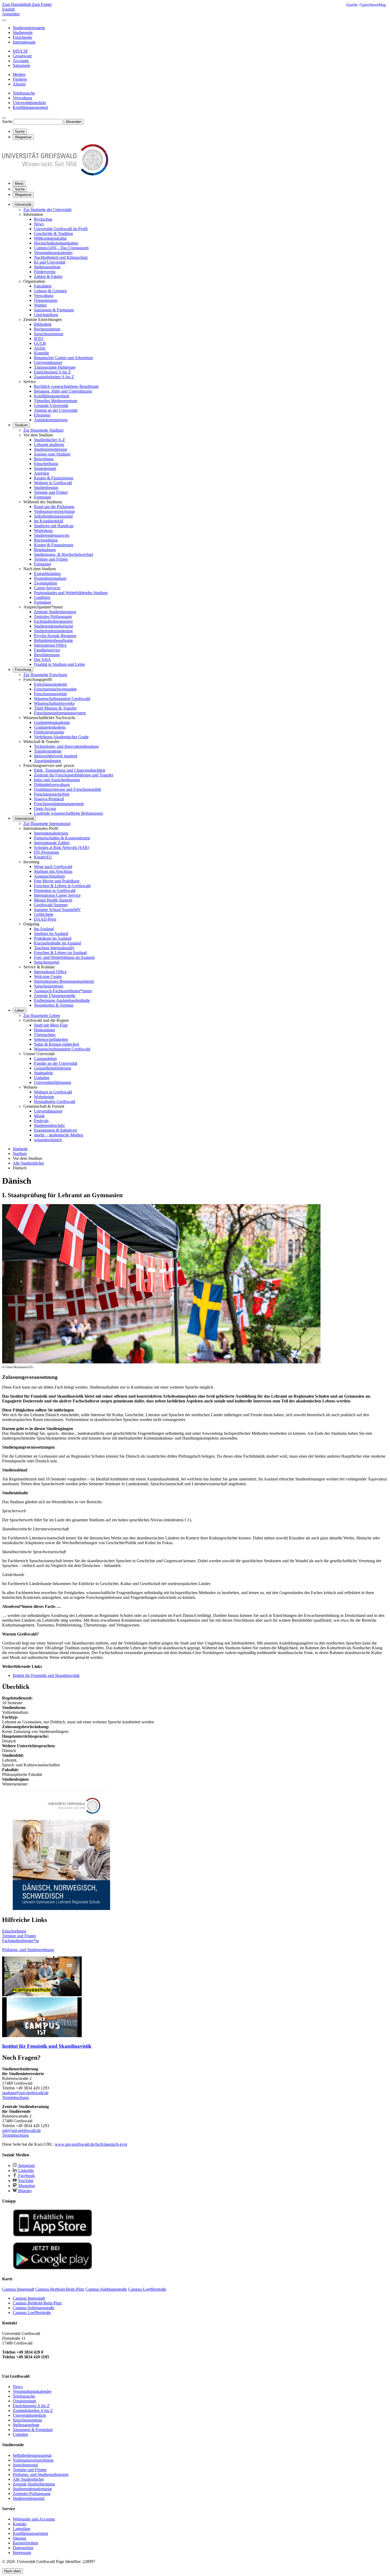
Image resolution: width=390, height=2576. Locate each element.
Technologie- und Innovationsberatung (66, 746)
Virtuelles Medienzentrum (56, 401)
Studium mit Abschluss (53, 871)
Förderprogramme (49, 732)
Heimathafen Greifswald (55, 1102)
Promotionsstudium (50, 578)
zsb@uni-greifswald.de (21, 2130)
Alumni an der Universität (56, 410)
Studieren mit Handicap (54, 526)
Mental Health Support (53, 900)
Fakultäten (43, 286)
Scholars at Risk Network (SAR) (62, 847)
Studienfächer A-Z (49, 440)
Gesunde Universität (51, 405)
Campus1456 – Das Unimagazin (61, 248)
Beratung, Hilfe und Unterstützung (63, 391)
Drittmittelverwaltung (52, 785)
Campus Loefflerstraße (32, 2313)
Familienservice (47, 650)
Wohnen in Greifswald (53, 483)
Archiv (40, 348)
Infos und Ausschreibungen (57, 780)
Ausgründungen (47, 761)
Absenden (73, 122)
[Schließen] (4, 20)
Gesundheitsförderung (53, 1068)
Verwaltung (44, 296)
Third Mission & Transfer (55, 708)
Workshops (43, 531)
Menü (19, 184)
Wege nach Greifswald (53, 867)
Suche (7, 121)
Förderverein (45, 272)
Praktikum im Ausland (53, 938)
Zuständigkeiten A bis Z (54, 377)
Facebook (26, 2176)
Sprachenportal (47, 962)
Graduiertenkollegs (50, 727)
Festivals (41, 1121)
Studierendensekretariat (53, 626)
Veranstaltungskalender (53, 253)
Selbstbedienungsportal (53, 516)
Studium (21, 425)
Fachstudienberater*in (21, 1941)
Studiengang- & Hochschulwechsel (64, 554)
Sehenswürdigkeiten (51, 1039)
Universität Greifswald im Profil (61, 229)
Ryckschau (43, 219)
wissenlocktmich (48, 1140)
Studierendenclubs (49, 1125)
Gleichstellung (46, 315)
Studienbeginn (46, 488)
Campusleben (45, 1059)
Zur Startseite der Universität (47, 210)
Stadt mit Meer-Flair (51, 1025)
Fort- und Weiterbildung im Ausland (64, 957)
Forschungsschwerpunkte (55, 689)
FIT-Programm (46, 852)
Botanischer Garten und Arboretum (63, 358)
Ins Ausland (44, 929)
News (39, 224)
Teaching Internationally (54, 948)
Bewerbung (44, 459)
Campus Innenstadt (29, 2298)
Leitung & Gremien (50, 291)
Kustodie (42, 353)
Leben (19, 1010)
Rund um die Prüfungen (54, 507)
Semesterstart (45, 468)
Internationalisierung (51, 833)
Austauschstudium (49, 876)
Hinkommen (44, 1030)
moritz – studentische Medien (59, 1135)
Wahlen (40, 305)
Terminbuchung (15, 2098)
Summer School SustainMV (57, 910)
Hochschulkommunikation (56, 243)
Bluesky (25, 2191)
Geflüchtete (44, 914)
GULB (40, 343)
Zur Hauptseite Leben (42, 1016)
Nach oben (12, 2571)
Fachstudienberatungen (53, 621)
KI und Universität (50, 262)
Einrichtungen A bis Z (52, 372)
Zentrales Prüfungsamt (53, 617)
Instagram (26, 2165)
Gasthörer (42, 597)
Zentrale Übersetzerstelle (55, 996)
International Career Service (57, 895)
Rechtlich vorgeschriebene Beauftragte (66, 386)
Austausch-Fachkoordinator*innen (63, 991)
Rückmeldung (46, 540)
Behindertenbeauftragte (53, 640)
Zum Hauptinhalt (17, 4)
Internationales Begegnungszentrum (64, 981)
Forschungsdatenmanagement (59, 804)
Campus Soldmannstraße (34, 2308)
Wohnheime (44, 1097)
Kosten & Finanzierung (54, 478)
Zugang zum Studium (52, 454)
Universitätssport (48, 362)
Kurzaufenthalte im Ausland (57, 943)
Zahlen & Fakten (48, 276)
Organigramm (46, 300)
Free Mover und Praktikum (57, 881)
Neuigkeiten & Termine (54, 1005)
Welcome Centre (48, 976)
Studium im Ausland (51, 933)
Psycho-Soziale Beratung (55, 636)
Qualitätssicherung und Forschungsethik (68, 789)
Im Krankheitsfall (49, 521)
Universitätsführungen (53, 1082)
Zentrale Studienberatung (55, 612)
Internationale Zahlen (52, 843)
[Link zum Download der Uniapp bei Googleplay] (53, 2268)
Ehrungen (42, 415)
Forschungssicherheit (52, 794)
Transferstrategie (48, 751)
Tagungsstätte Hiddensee (55, 367)
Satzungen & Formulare (54, 310)
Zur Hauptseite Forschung (45, 675)
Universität (23, 205)
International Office (50, 645)
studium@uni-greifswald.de (25, 2093)
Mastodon (26, 2186)
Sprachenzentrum (49, 334)
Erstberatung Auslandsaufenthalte (62, 1000)
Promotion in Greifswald (55, 890)
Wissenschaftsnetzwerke (54, 703)
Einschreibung (46, 464)
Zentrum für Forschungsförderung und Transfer (74, 775)
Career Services (47, 588)
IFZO (39, 339)
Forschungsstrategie (51, 684)
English (8, 9)
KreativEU (43, 857)
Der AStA (42, 660)
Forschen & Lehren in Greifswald (62, 886)
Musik (39, 1116)
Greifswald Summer (51, 905)
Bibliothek (43, 324)
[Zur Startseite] (55, 174)
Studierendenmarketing (53, 631)
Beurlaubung (45, 550)
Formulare (43, 497)
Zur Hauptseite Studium (43, 430)
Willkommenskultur (50, 238)
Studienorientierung (50, 449)
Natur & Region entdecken (57, 1044)
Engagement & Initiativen (55, 1130)
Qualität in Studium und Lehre (59, 664)
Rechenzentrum (47, 329)
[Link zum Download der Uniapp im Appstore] (53, 2235)
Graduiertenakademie (52, 722)
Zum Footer (42, 4)
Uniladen (42, 1078)
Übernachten (45, 1035)
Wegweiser (23, 195)
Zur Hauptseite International (47, 824)
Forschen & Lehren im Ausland (60, 953)
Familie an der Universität (56, 1063)
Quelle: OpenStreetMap (366, 5)
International (24, 819)
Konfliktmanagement (52, 396)
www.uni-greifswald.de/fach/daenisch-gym (91, 2144)
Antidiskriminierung (51, 420)
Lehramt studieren (49, 445)
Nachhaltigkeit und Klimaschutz (61, 257)
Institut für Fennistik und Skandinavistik (46, 1675)
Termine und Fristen (51, 492)
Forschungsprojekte (50, 694)
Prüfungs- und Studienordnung (28, 1950)
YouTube (25, 2181)
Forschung (23, 670)
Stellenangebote (47, 267)
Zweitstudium (45, 583)
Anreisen (42, 473)
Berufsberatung (47, 655)
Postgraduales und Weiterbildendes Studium (71, 593)
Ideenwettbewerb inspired (56, 756)
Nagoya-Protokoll (49, 799)
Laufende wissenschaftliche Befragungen (68, 813)
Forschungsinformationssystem (60, 713)
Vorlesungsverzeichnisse (54, 511)
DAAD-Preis (45, 919)
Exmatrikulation (47, 574)
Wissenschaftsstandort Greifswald (62, 699)
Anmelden (11, 14)
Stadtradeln (43, 1073)
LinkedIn (25, 2171)
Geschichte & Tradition (53, 233)
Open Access (45, 808)
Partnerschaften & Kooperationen (62, 838)
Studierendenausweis (52, 535)
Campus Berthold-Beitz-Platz (37, 2303)
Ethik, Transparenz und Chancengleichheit (70, 770)
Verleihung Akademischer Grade (61, 737)
